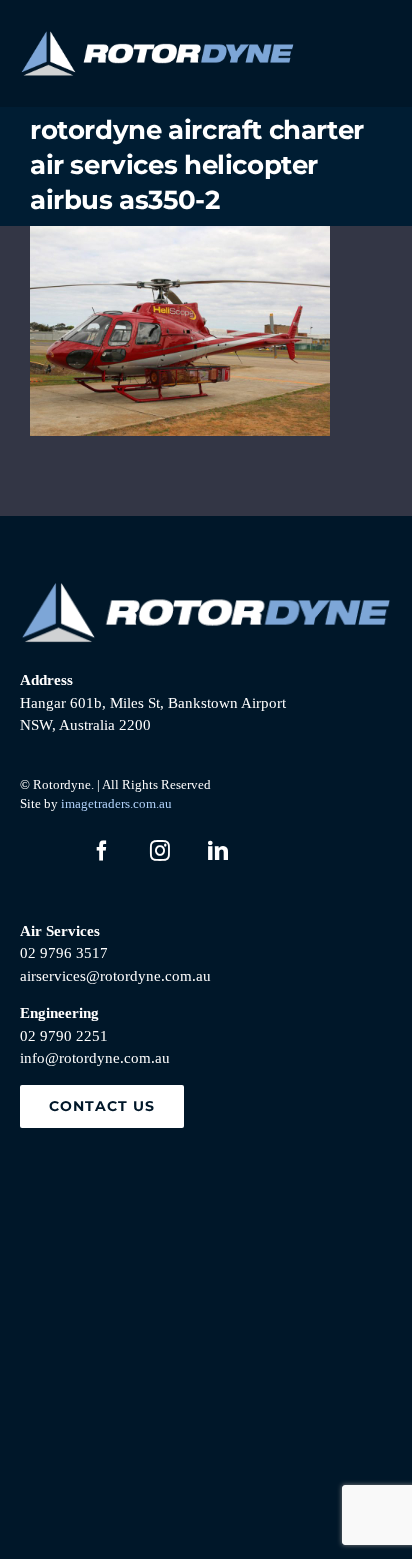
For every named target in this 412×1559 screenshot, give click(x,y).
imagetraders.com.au (116, 803)
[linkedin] (218, 851)
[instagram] (160, 851)
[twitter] (44, 851)
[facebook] (102, 851)
